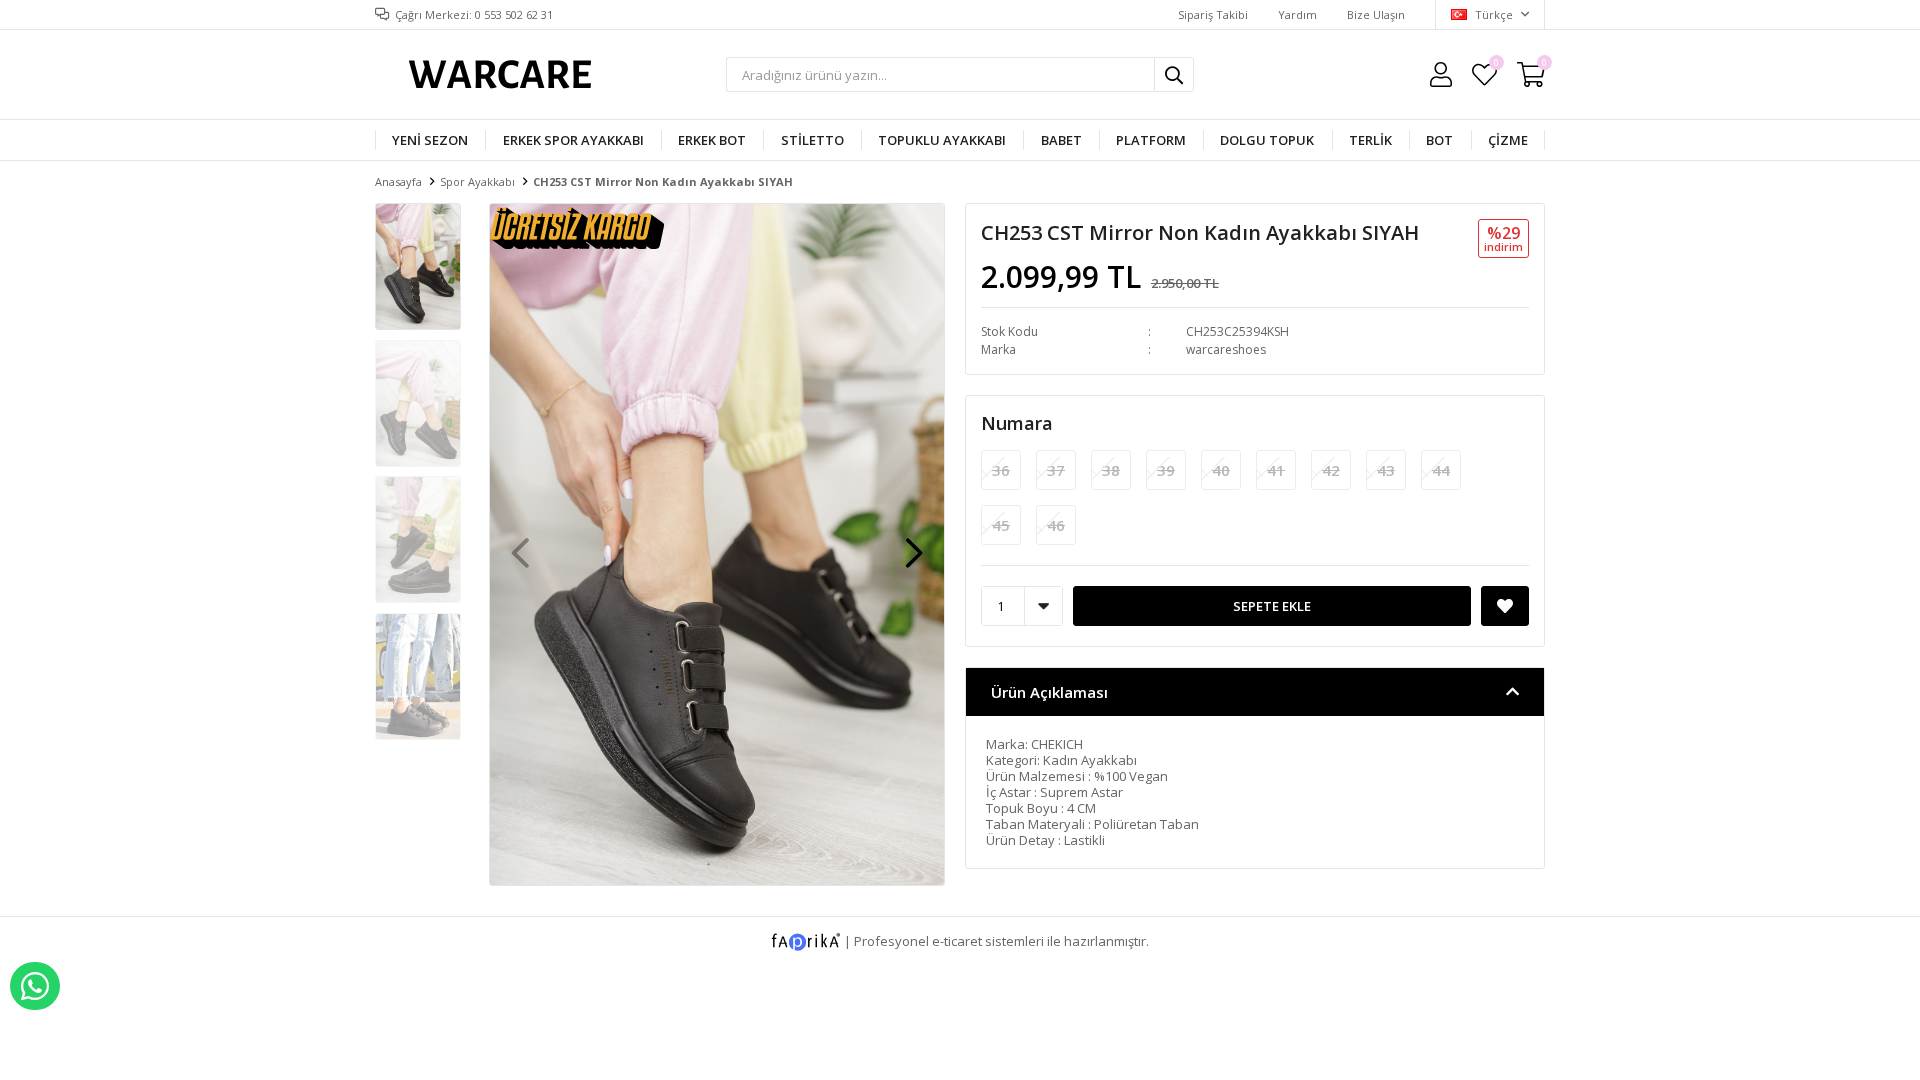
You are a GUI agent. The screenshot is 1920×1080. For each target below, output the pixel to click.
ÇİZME (1508, 140)
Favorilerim (1495, 65)
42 (1331, 470)
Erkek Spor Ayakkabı (573, 140)
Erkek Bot (712, 140)
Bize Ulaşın (1376, 14)
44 (1441, 470)
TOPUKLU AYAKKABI (942, 140)
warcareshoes (1226, 349)
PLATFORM (1151, 140)
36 (1001, 470)
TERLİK (1370, 140)
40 (1221, 470)
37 (1056, 470)
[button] (914, 543)
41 (1276, 470)
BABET (1061, 140)
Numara (1017, 423)
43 (1386, 470)
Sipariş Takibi (1213, 14)
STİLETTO (812, 140)
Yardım (1297, 14)
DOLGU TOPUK (1267, 140)
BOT (1439, 140)
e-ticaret (957, 940)
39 (1166, 470)
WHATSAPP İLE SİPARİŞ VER (35, 986)
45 (1001, 525)
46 (1056, 525)
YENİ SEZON (430, 140)
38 (1111, 470)
